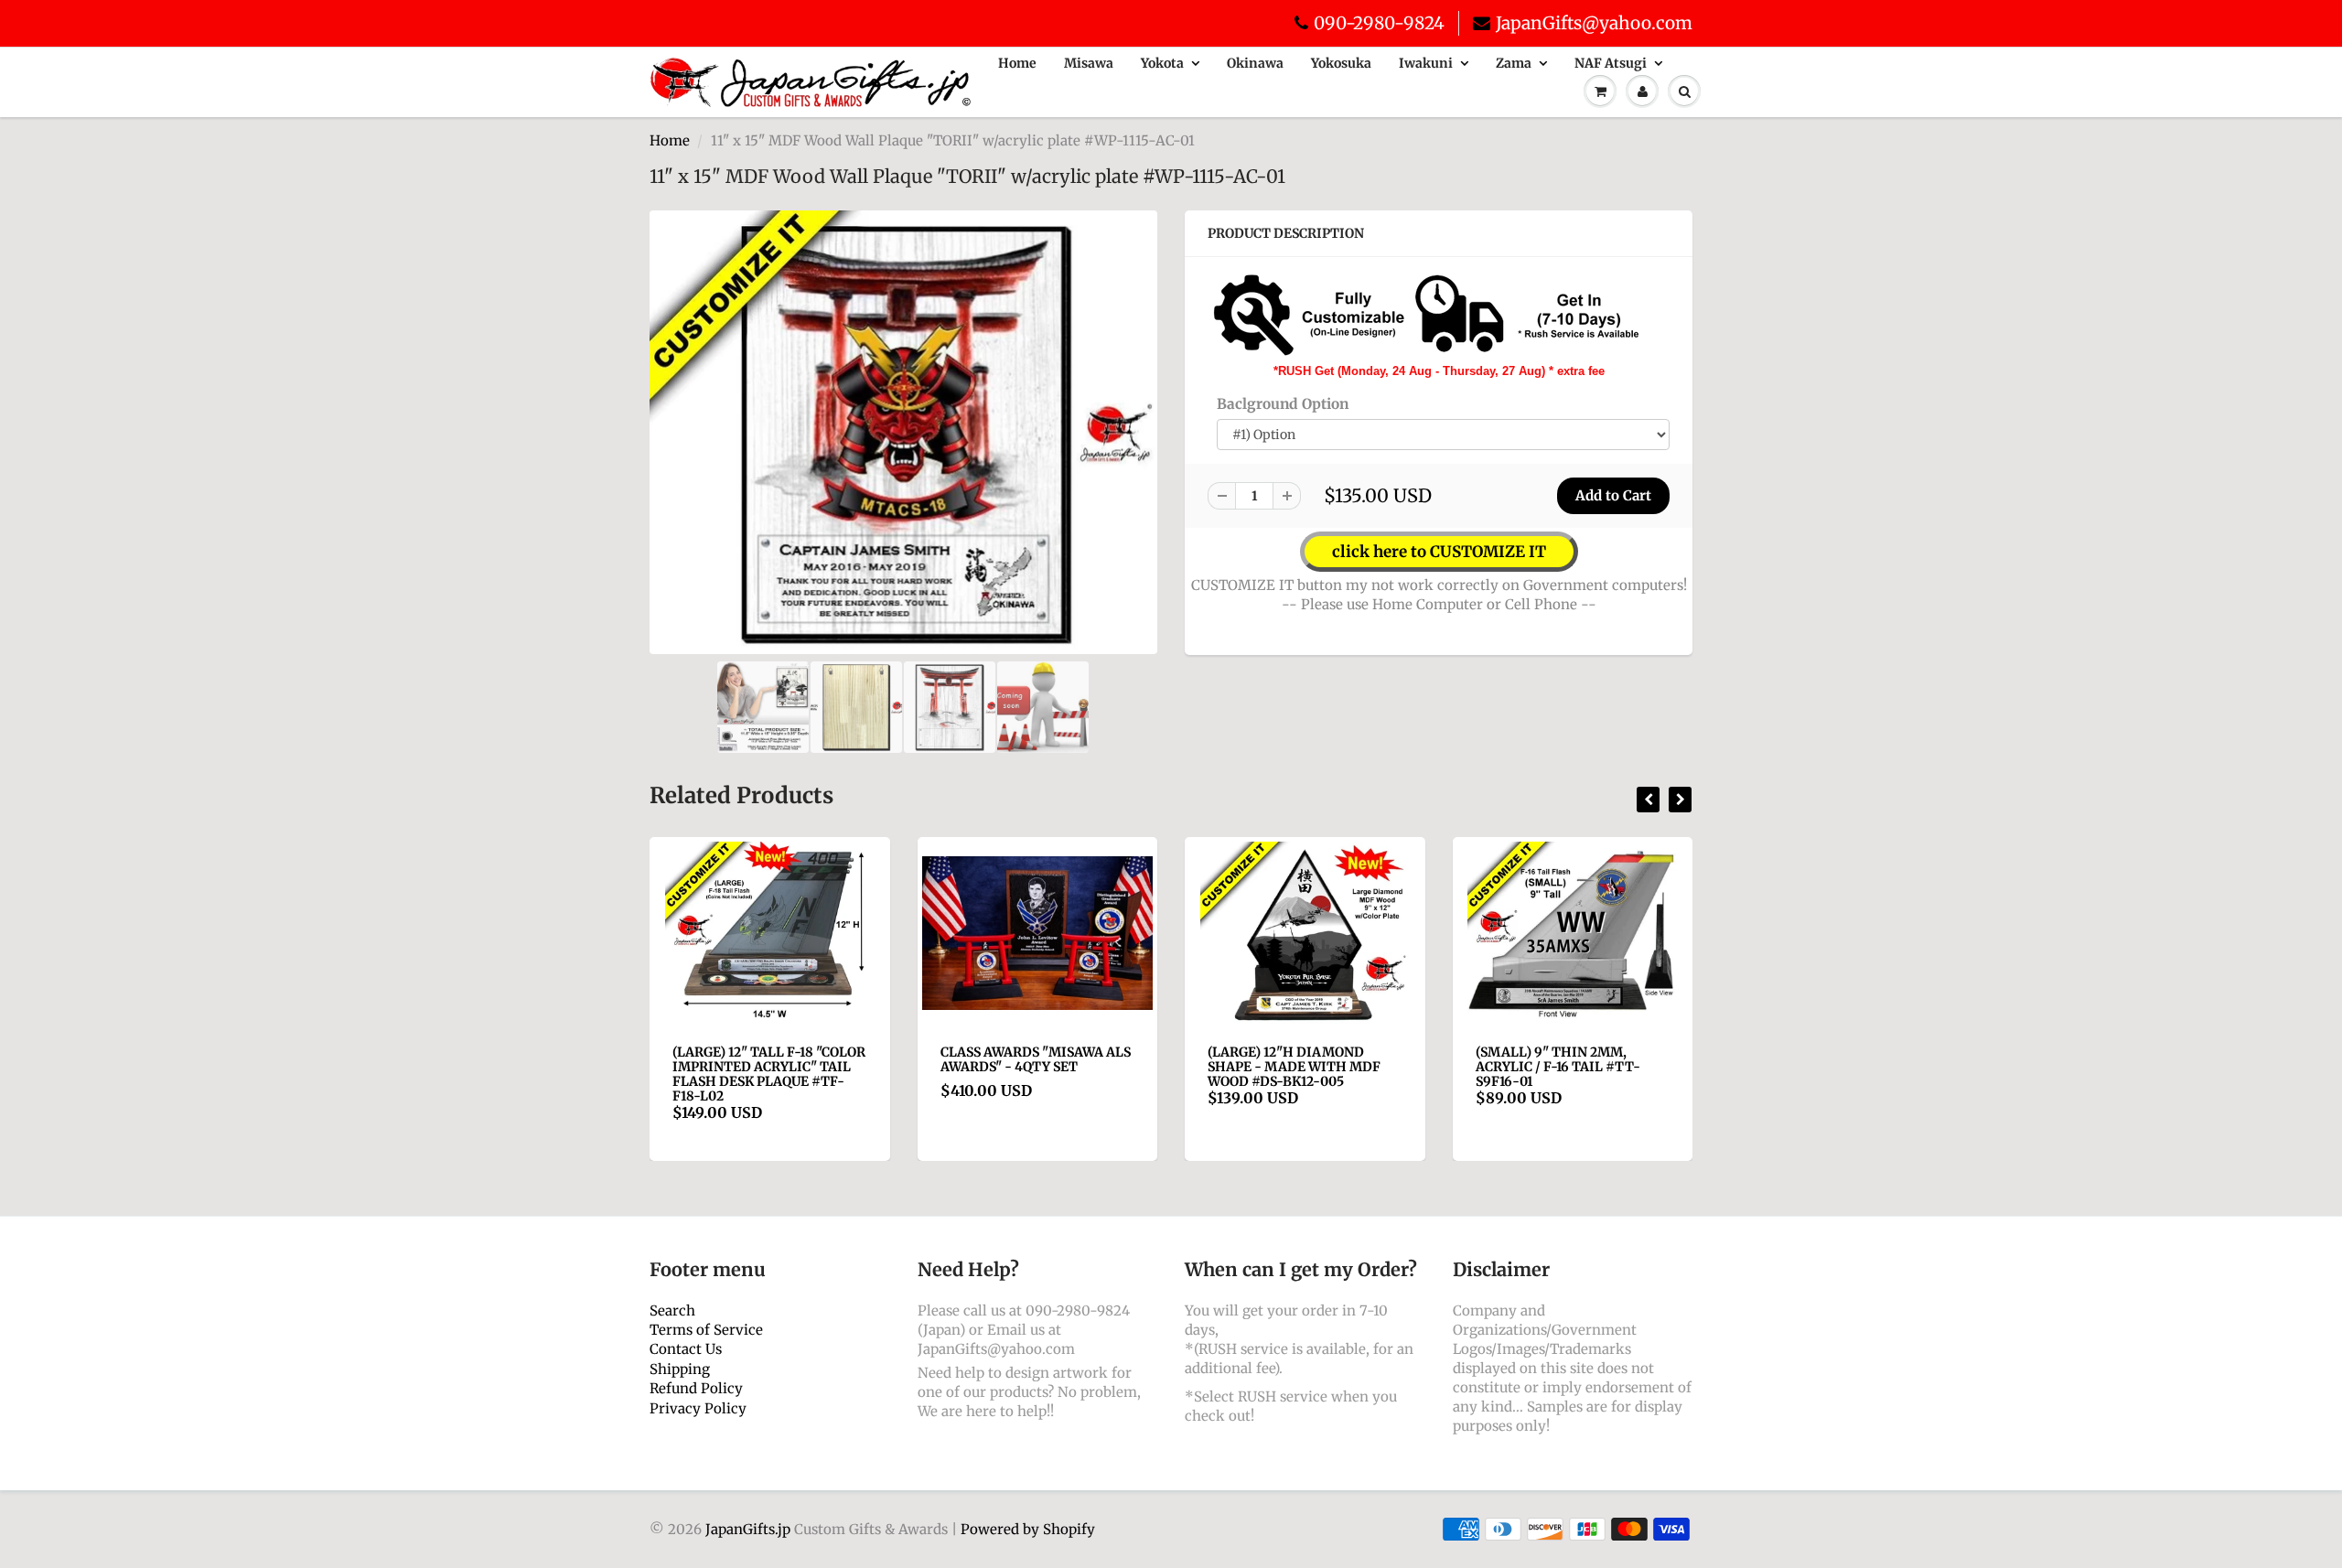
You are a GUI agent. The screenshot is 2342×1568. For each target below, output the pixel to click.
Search (672, 1310)
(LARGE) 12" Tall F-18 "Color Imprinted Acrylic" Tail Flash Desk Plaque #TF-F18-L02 (769, 1074)
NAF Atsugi (1611, 63)
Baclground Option (1283, 404)
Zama (1514, 63)
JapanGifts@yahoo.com (1594, 23)
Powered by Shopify (1028, 1529)
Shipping (680, 1369)
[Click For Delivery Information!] (1427, 314)
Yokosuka (1341, 63)
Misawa (1089, 63)
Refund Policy (696, 1388)
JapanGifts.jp (748, 1529)
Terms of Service (706, 1330)
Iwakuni (1426, 63)
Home (1017, 63)
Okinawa (1255, 63)
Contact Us (686, 1349)
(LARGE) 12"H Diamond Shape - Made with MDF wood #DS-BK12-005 (1294, 1067)
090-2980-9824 (1379, 23)
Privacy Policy (698, 1408)
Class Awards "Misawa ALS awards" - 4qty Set (1036, 1059)
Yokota (1162, 63)
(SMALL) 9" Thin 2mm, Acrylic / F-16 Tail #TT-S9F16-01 (1558, 1067)
